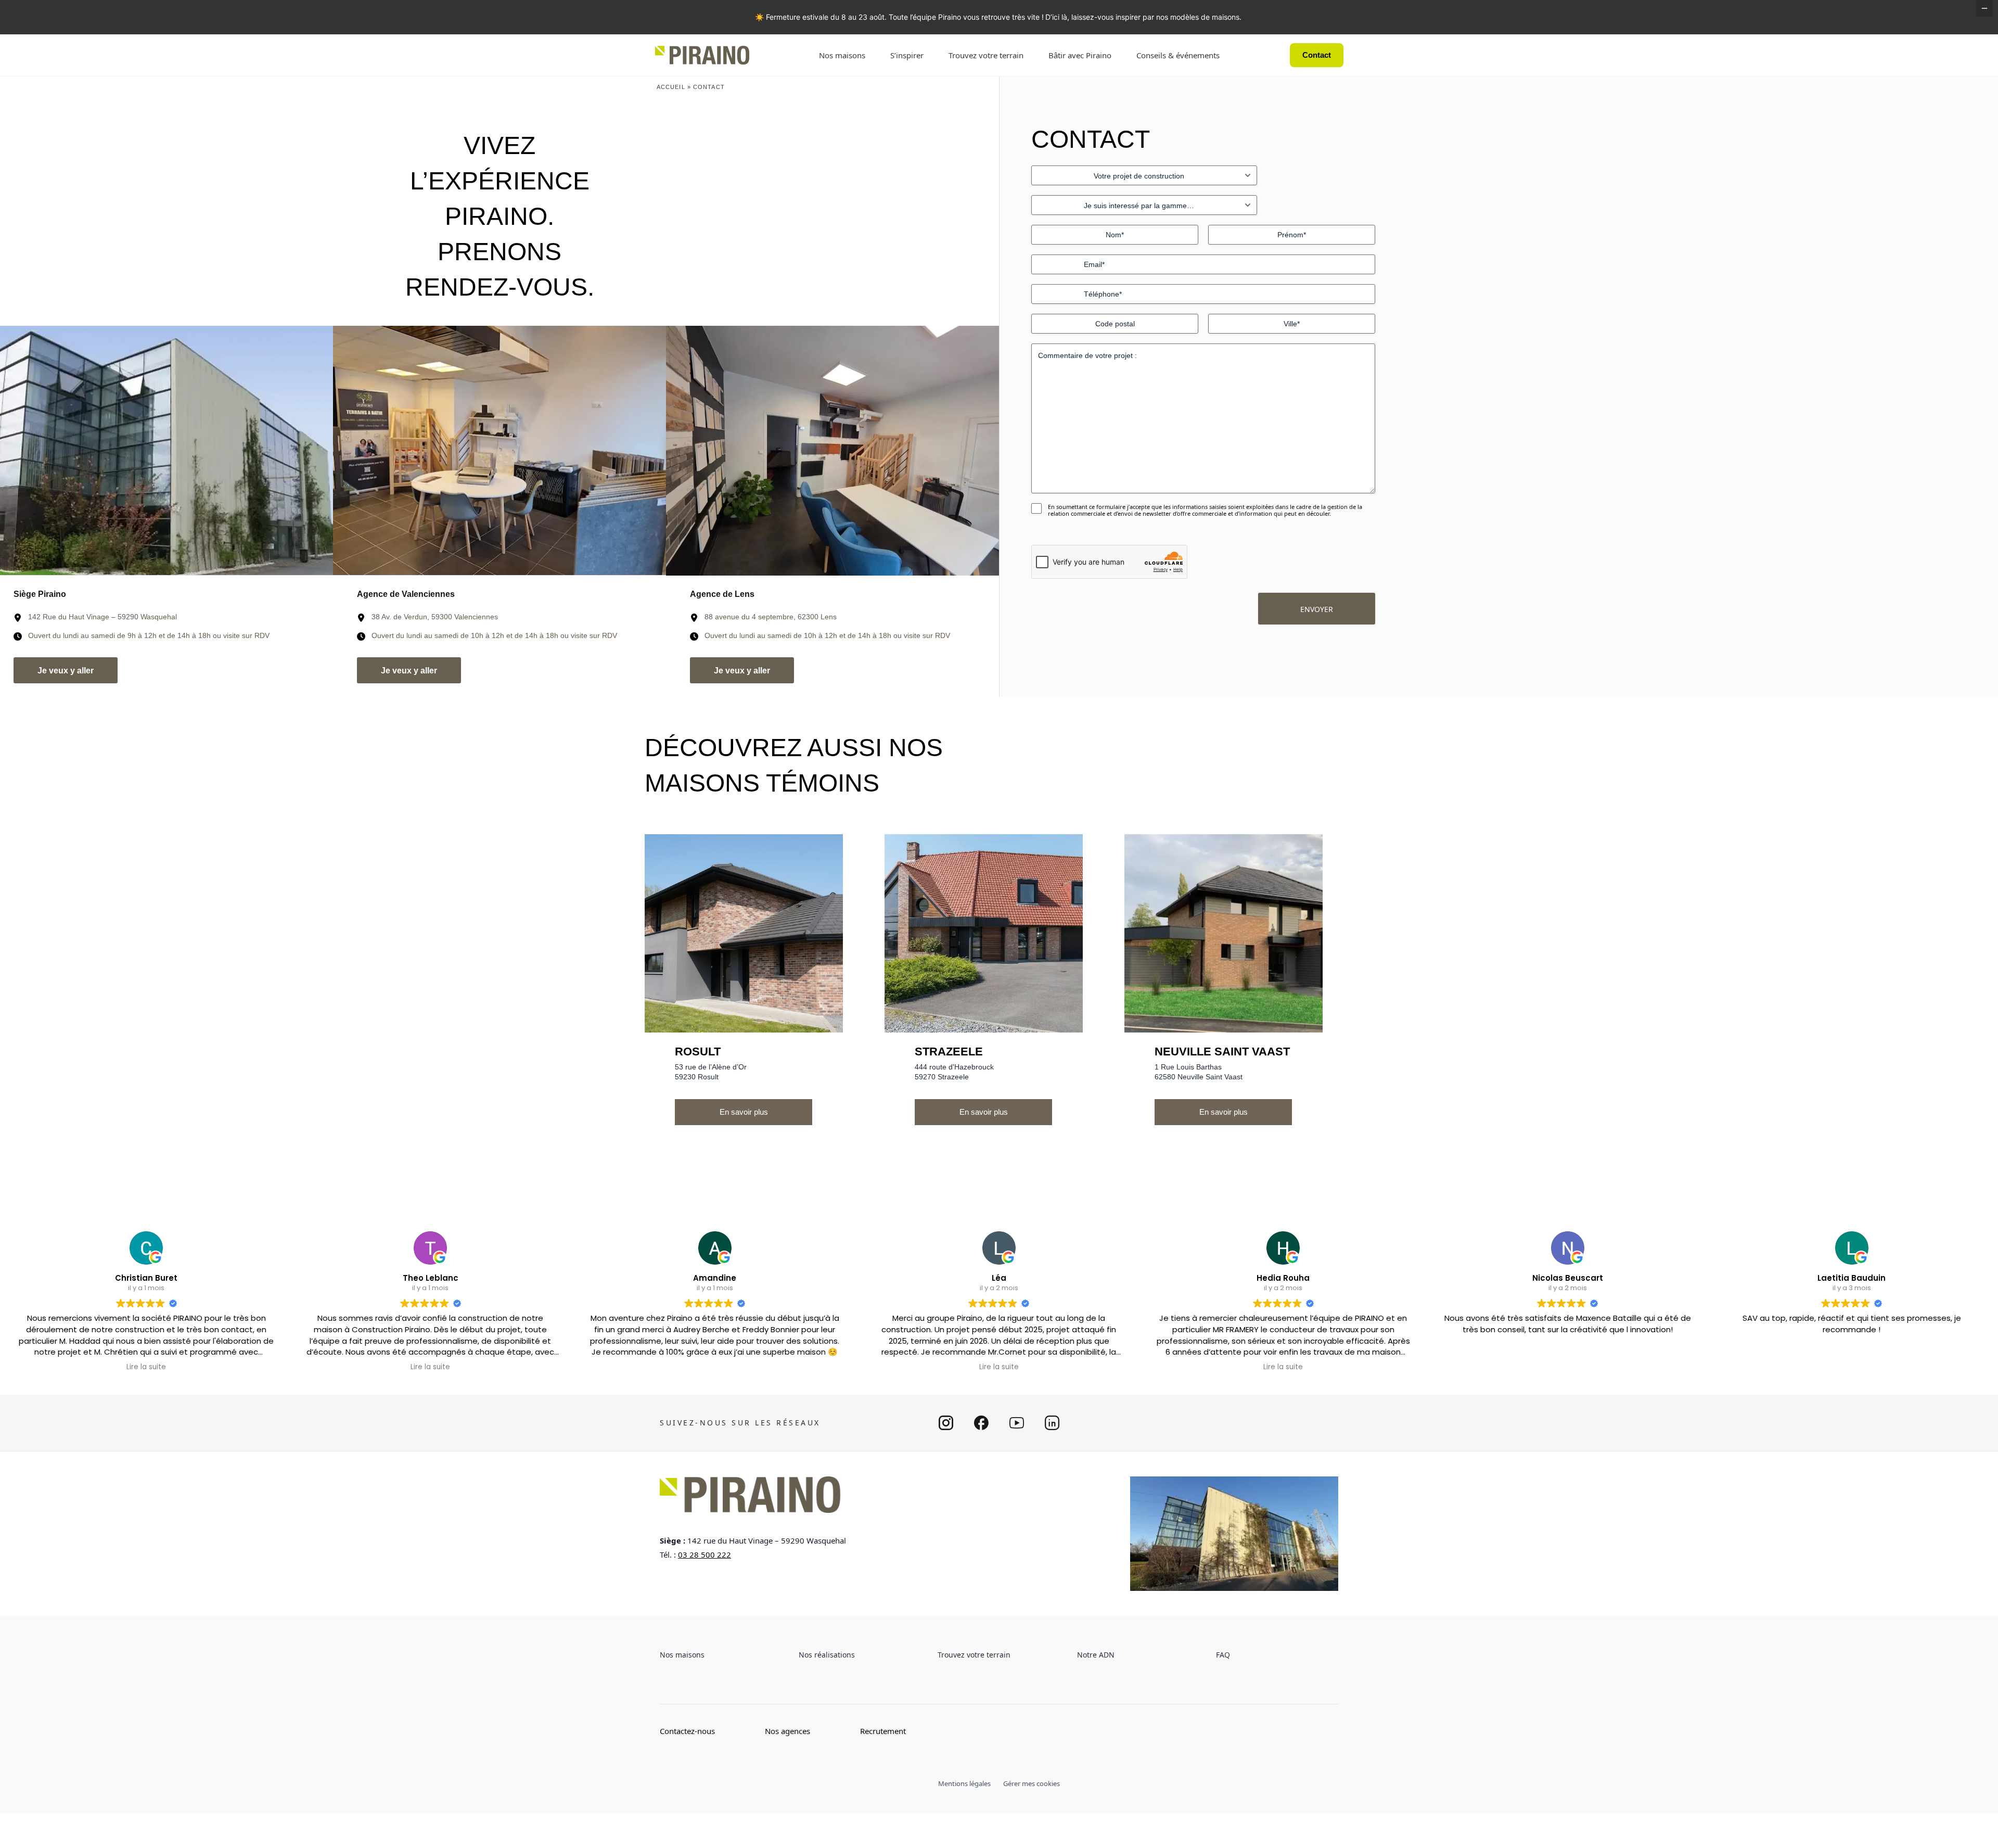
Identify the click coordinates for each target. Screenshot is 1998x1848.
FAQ (1223, 1655)
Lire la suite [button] (146, 1367)
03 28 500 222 (705, 1554)
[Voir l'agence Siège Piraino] (166, 451)
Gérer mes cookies (1032, 1783)
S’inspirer (907, 55)
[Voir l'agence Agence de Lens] (832, 451)
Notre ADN (1096, 1655)
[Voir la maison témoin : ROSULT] (744, 933)
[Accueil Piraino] (702, 55)
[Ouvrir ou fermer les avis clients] (1984, 8)
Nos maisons (842, 55)
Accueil (671, 87)
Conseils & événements (1178, 55)
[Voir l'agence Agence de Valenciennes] (499, 451)
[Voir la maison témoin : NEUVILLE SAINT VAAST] (1224, 933)
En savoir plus (744, 1112)
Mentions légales (964, 1783)
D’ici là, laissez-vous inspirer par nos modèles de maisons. (1143, 17)
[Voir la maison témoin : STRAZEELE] (984, 933)
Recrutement (883, 1731)
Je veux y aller (66, 671)
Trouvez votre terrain (986, 55)
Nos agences (787, 1731)
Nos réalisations (827, 1655)
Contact (1317, 55)
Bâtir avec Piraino (1080, 55)
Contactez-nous (687, 1731)
